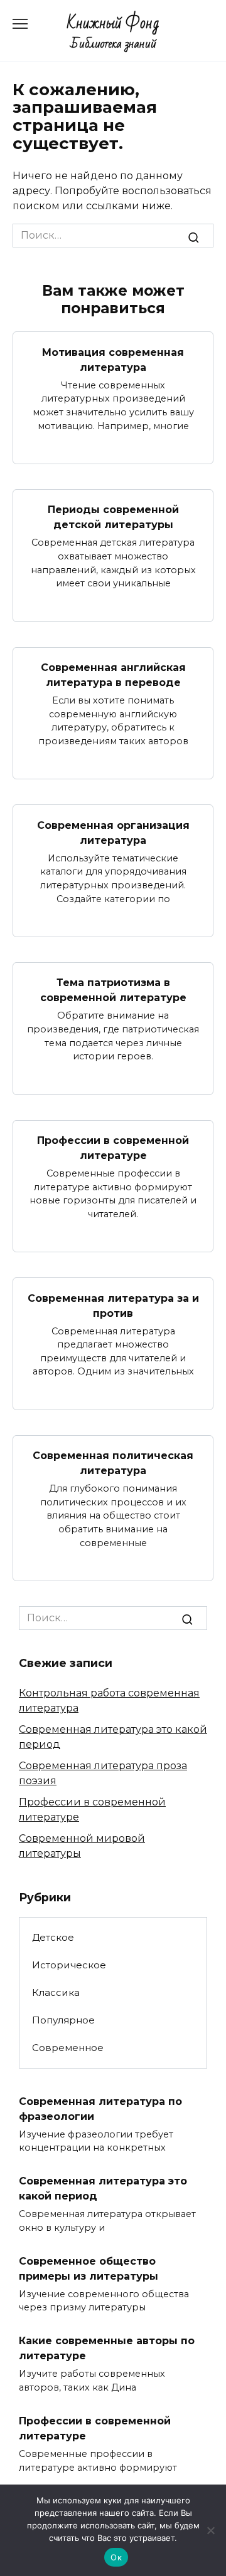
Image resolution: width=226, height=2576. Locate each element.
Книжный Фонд (113, 23)
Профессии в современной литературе (113, 1148)
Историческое (69, 1965)
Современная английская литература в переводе (113, 675)
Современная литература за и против (113, 1305)
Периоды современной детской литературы (113, 517)
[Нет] (210, 2530)
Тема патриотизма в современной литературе (113, 990)
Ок (116, 2557)
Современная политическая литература (113, 1463)
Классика (56, 1992)
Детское (53, 1937)
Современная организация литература (113, 832)
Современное (68, 2048)
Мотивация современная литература (113, 359)
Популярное (63, 2020)
